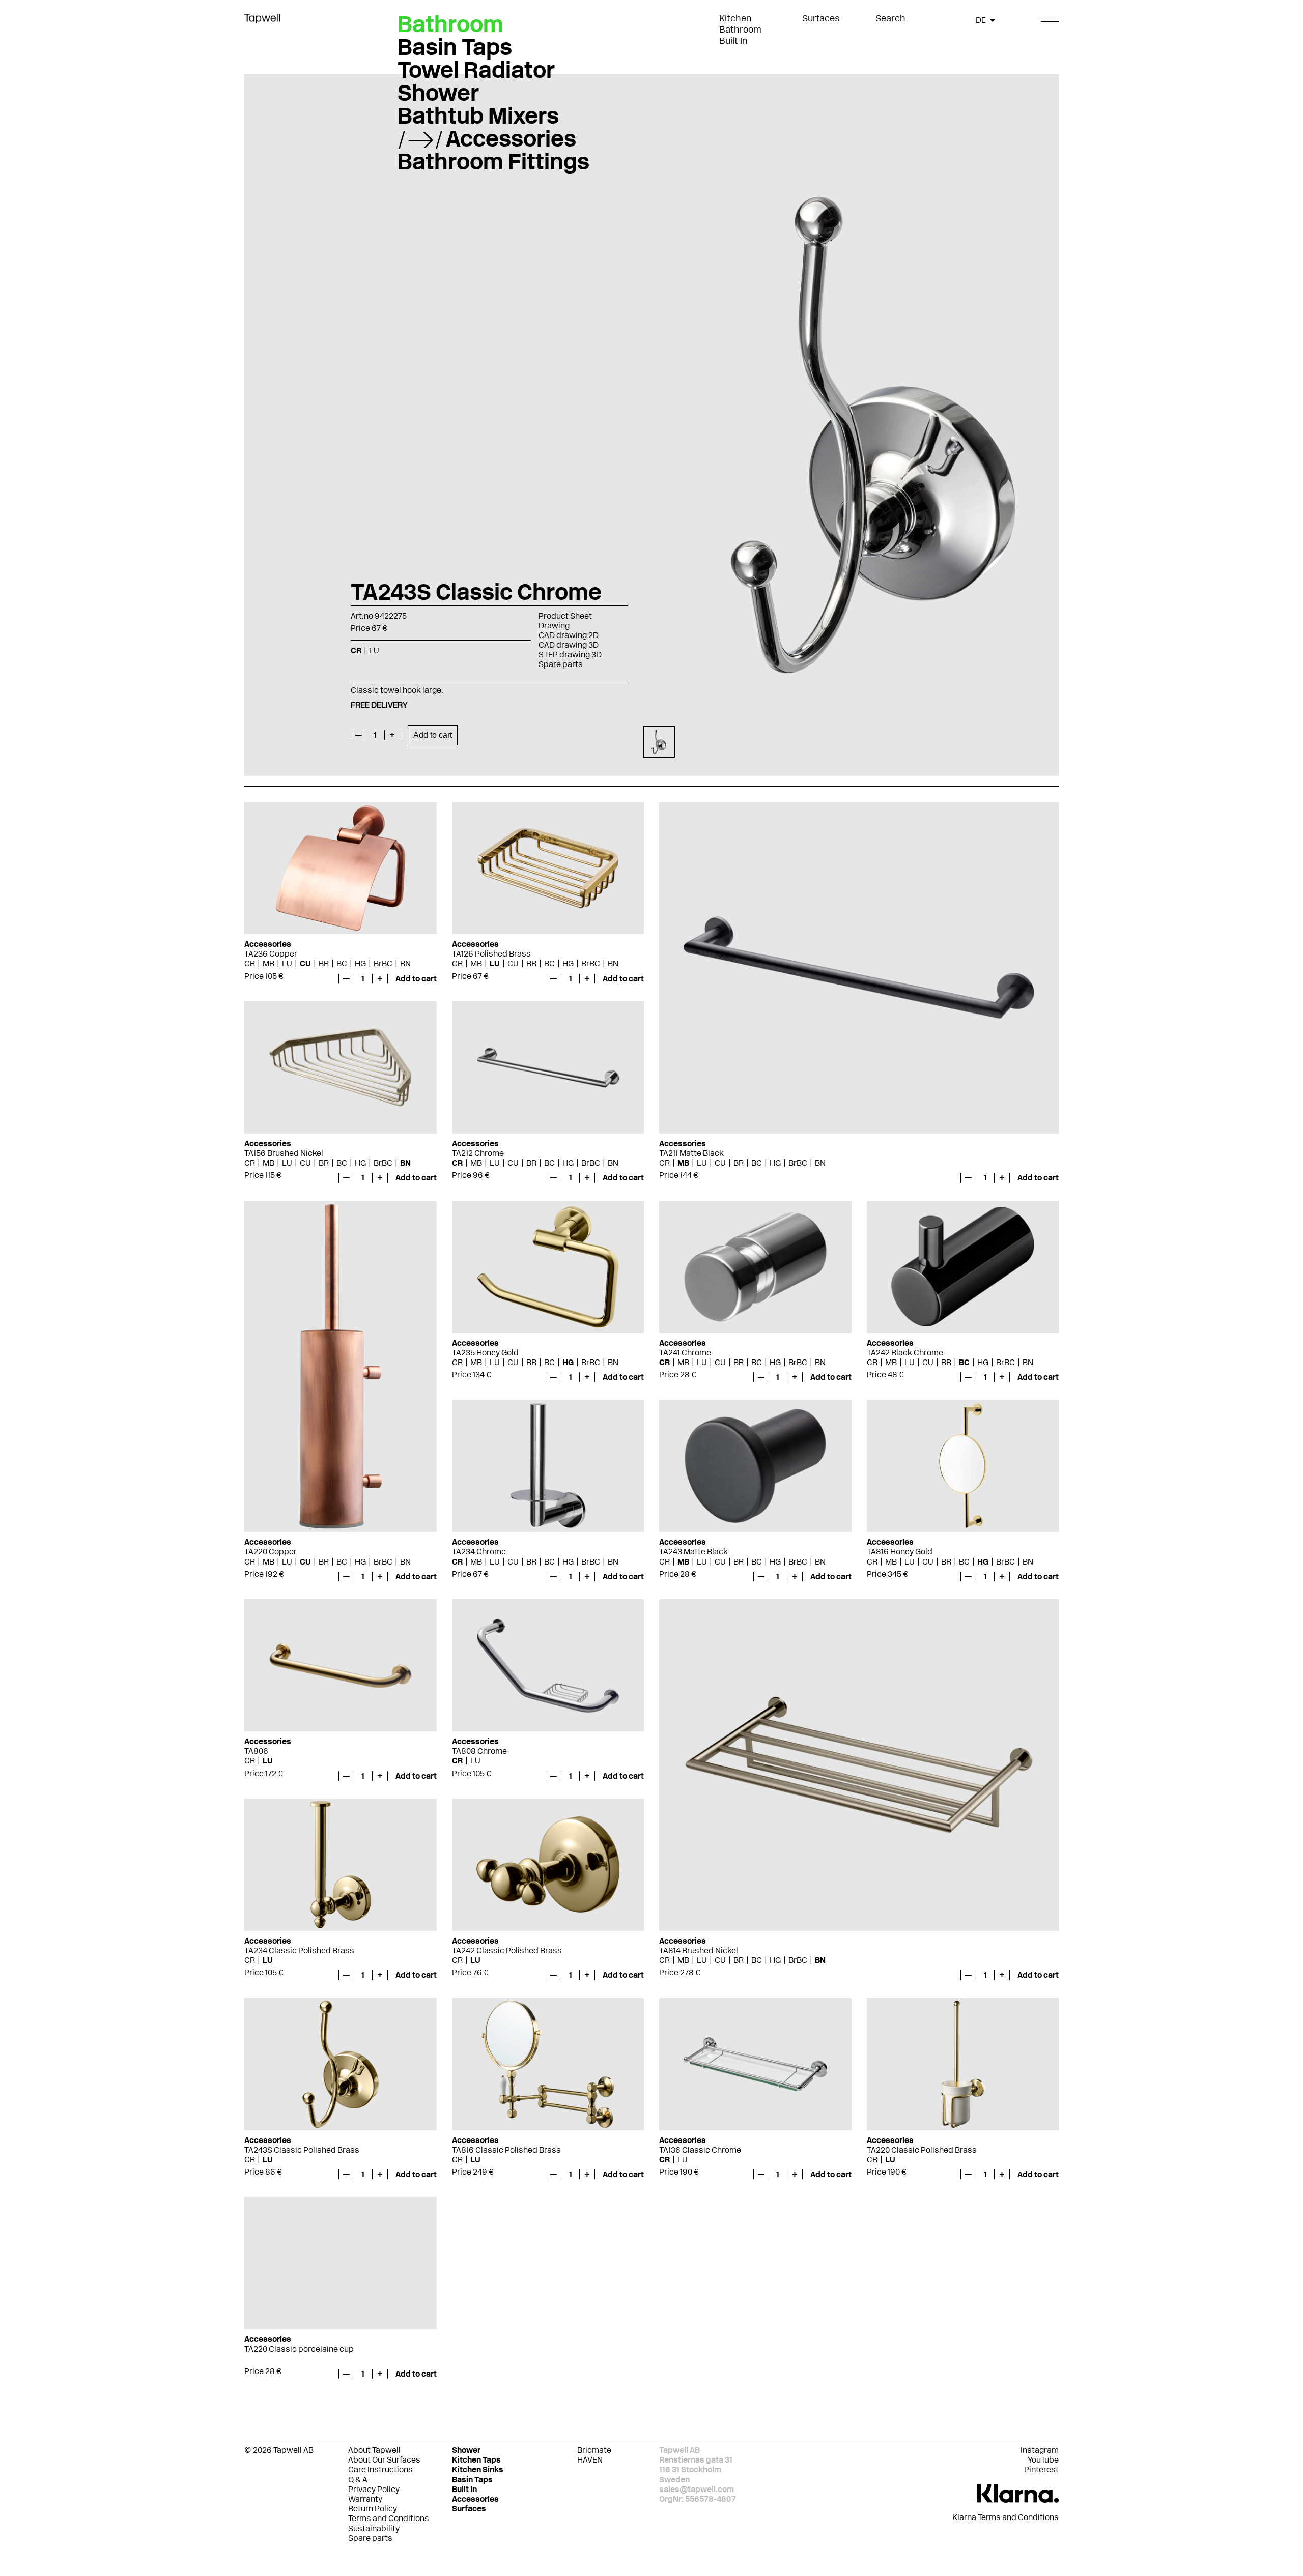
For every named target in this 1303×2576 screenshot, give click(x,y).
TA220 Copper (271, 1552)
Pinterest (1041, 2469)
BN (405, 963)
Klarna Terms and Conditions (1005, 2517)
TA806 (256, 1751)
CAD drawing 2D (569, 635)
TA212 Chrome (478, 1153)
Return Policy (373, 2509)
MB (268, 963)
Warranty (365, 2499)
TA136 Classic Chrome (700, 2150)
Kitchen (735, 18)
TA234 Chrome (479, 1552)
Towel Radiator (476, 70)
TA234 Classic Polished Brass (299, 1950)
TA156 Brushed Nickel (284, 1153)
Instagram (1040, 2450)
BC (342, 963)
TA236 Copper (271, 954)
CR (250, 963)
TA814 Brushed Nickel (699, 1950)
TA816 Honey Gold (900, 1552)
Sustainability (374, 2528)
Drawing (554, 626)
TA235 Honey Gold (485, 1353)
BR (324, 963)
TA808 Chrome (479, 1751)
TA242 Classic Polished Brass (507, 1950)
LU (287, 963)
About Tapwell (374, 2450)
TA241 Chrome (685, 1353)
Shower (438, 93)
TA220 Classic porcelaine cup (299, 2349)
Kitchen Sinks (478, 2469)
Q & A (358, 2480)
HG (360, 963)
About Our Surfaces (384, 2460)
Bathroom (740, 30)
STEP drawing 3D (570, 655)
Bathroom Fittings (493, 161)
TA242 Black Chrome (905, 1353)
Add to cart (433, 735)
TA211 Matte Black (691, 1153)
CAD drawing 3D (569, 645)
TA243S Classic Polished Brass (302, 2150)
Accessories (511, 138)
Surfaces (821, 18)
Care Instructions (380, 2469)
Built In (733, 41)
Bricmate (594, 2450)
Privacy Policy (374, 2489)
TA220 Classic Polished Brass (922, 2150)
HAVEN (590, 2460)
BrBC (383, 963)
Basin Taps (455, 47)
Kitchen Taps (476, 2460)
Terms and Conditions (389, 2518)
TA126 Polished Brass (491, 954)
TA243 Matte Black (693, 1552)
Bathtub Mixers (478, 115)
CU (305, 963)
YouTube (1043, 2460)
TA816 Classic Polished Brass (506, 2150)
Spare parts (561, 664)
